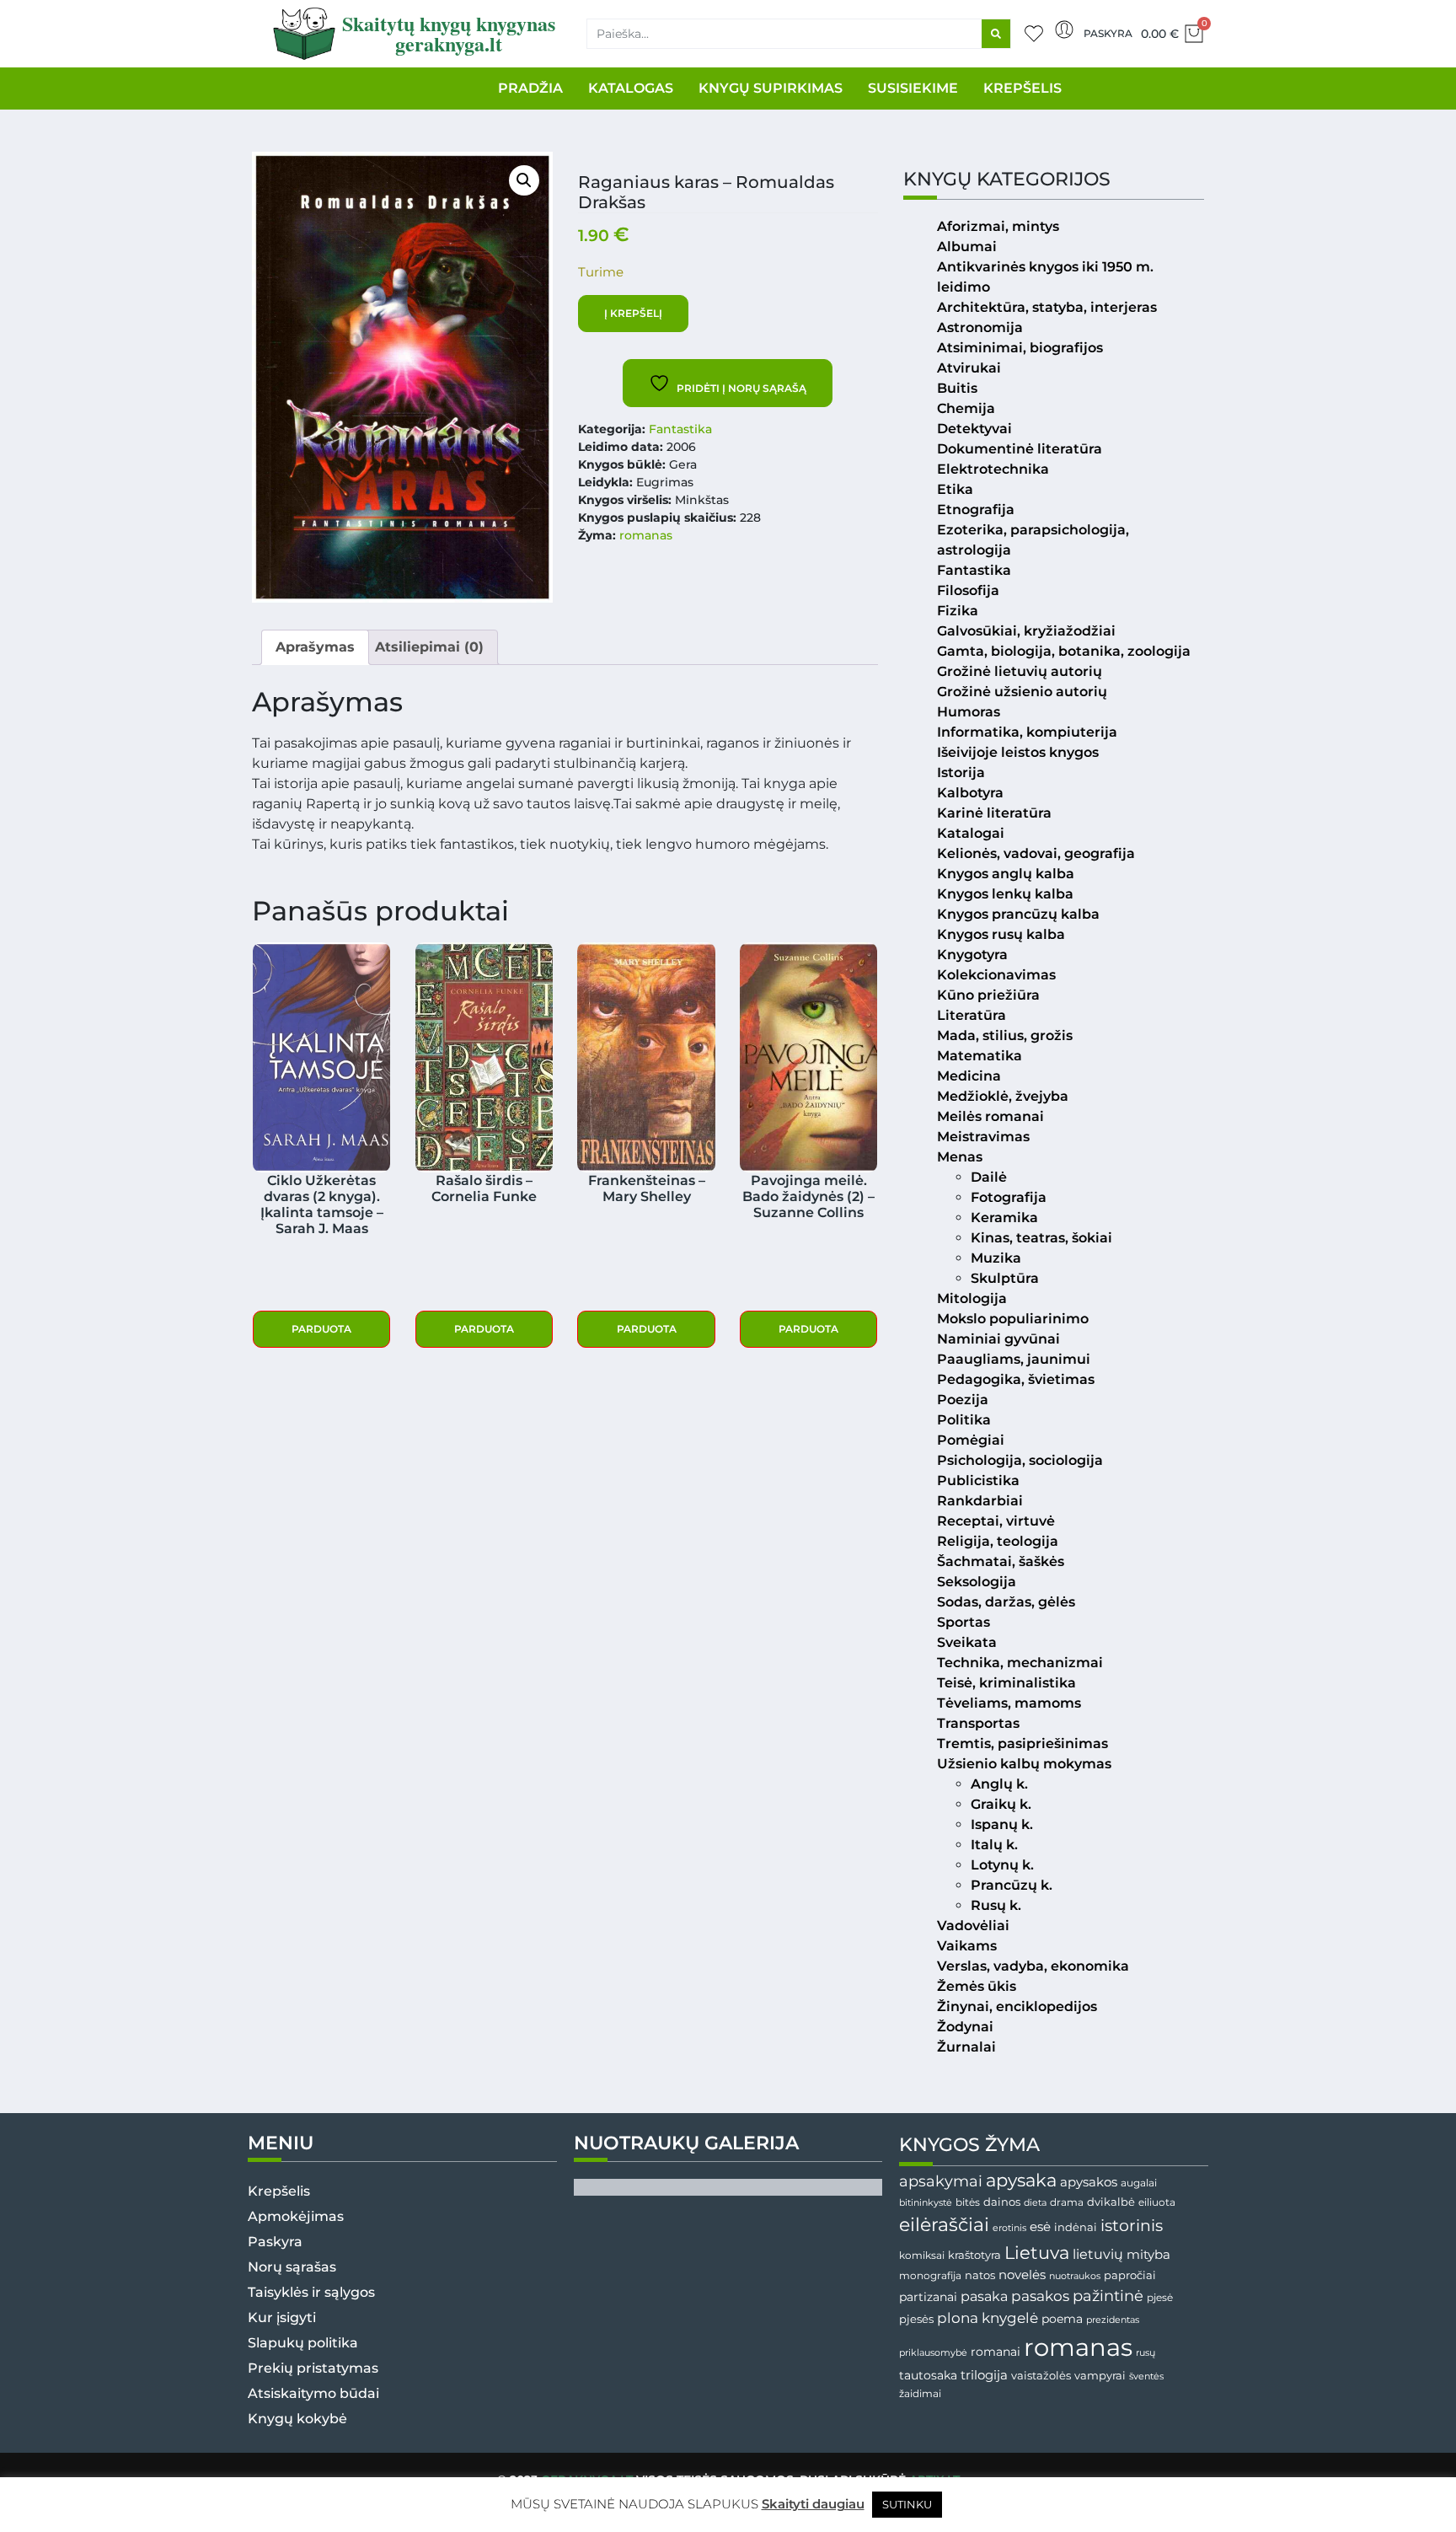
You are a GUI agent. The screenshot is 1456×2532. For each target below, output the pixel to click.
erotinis (1009, 2228)
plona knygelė (988, 2318)
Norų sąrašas (292, 2267)
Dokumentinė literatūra (1020, 449)
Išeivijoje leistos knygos (1018, 752)
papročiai (1130, 2275)
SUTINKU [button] (907, 2504)
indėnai (1076, 2227)
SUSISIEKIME (913, 88)
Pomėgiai (971, 1440)
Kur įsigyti (282, 2317)
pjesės (916, 2319)
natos (980, 2275)
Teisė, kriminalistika (1006, 1683)
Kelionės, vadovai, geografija (1036, 853)
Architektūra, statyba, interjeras (1047, 307)
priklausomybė (933, 2352)
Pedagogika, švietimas (1016, 1379)
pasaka (984, 2296)
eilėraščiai (944, 2225)
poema (1062, 2319)
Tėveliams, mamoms (1009, 1703)
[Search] (996, 34)
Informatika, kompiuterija (1027, 732)
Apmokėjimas (296, 2216)
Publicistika (978, 1481)
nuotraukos (1075, 2276)
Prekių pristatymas (313, 2368)
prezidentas (1113, 2320)
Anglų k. (999, 1784)
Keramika (1004, 1218)
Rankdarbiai (980, 1501)
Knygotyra (972, 955)
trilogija (984, 2375)
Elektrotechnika (993, 469)
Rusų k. (996, 1905)
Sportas (964, 1622)
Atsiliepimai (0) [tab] (429, 647)
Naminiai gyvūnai (998, 1339)
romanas (646, 535)
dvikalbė (1111, 2202)
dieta (1035, 2202)
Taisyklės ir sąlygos (311, 2292)
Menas (960, 1157)
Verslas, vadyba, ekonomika (1033, 1966)
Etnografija (976, 510)
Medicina (969, 1076)
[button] (524, 180)
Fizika (958, 611)
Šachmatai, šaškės (1001, 1561)
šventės (1146, 2376)
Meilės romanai (990, 1116)
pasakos (1040, 2296)
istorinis (1132, 2226)
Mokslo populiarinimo (1013, 1319)
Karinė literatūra (994, 813)
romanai (996, 2352)
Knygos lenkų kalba (1005, 894)
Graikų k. (1001, 1804)
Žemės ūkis (977, 1986)
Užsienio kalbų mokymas (1024, 1764)
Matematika (980, 1056)
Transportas (978, 1723)
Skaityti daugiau (813, 2504)
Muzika (996, 1258)
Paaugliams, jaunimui (1014, 1359)
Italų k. (994, 1845)
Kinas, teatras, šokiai (1041, 1238)
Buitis (957, 388)
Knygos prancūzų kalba (1018, 914)
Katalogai (971, 833)
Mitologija (972, 1298)
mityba (1148, 2254)
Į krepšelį (633, 313)
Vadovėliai (973, 1926)
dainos (1002, 2202)
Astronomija (980, 327)
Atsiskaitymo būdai (313, 2393)
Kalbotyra (970, 793)
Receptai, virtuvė (996, 1521)
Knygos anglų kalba (1006, 874)
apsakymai (941, 2181)
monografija (930, 2276)
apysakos (1089, 2182)
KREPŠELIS (1022, 88)
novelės (1022, 2275)
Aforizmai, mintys (998, 226)
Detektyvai (974, 429)
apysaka (1021, 2180)
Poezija (963, 1400)
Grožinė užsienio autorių (1022, 692)
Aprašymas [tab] (315, 647)
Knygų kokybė (297, 2419)
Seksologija (977, 1582)
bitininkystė (926, 2203)
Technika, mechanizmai (1020, 1663)
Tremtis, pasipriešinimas (1022, 1743)
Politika (964, 1420)
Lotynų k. (1002, 1865)
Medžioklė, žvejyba (1003, 1096)
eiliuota (1157, 2202)
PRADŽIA (530, 88)
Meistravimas (983, 1137)
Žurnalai (966, 2047)
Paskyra (1108, 33)
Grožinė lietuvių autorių (1020, 671)
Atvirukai (969, 368)
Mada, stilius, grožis (1005, 1035)
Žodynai (965, 2027)
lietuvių (1098, 2254)
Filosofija (968, 590)
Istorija (961, 772)
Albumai (967, 247)
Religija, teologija (998, 1541)
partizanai (928, 2297)
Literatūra (972, 1015)
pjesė (1160, 2298)
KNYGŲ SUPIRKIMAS (771, 88)
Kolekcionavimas (996, 975)
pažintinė (1108, 2296)
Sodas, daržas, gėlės (1006, 1602)
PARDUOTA (321, 1329)
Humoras (969, 712)
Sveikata (967, 1642)
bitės (968, 2202)
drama (1067, 2202)
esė (1040, 2226)
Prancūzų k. (1012, 1885)
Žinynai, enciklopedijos (1017, 2006)
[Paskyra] (1064, 30)
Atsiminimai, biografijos (1020, 348)
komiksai (922, 2255)
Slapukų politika (303, 2343)
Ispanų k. (1002, 1824)
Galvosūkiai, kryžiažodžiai (1026, 631)
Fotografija (1009, 1197)
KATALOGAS (631, 88)
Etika (955, 489)
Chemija (966, 408)
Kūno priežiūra (988, 995)
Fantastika (680, 429)
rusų (1146, 2353)
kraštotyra (974, 2255)
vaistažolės (1041, 2375)
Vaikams (967, 1946)
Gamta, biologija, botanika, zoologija (1064, 651)
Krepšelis (279, 2191)
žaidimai (920, 2393)
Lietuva (1037, 2252)
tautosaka (928, 2375)
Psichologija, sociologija (1020, 1460)
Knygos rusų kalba (1001, 934)
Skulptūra (1005, 1278)
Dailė (989, 1177)
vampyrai (1100, 2375)
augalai (1139, 2183)
